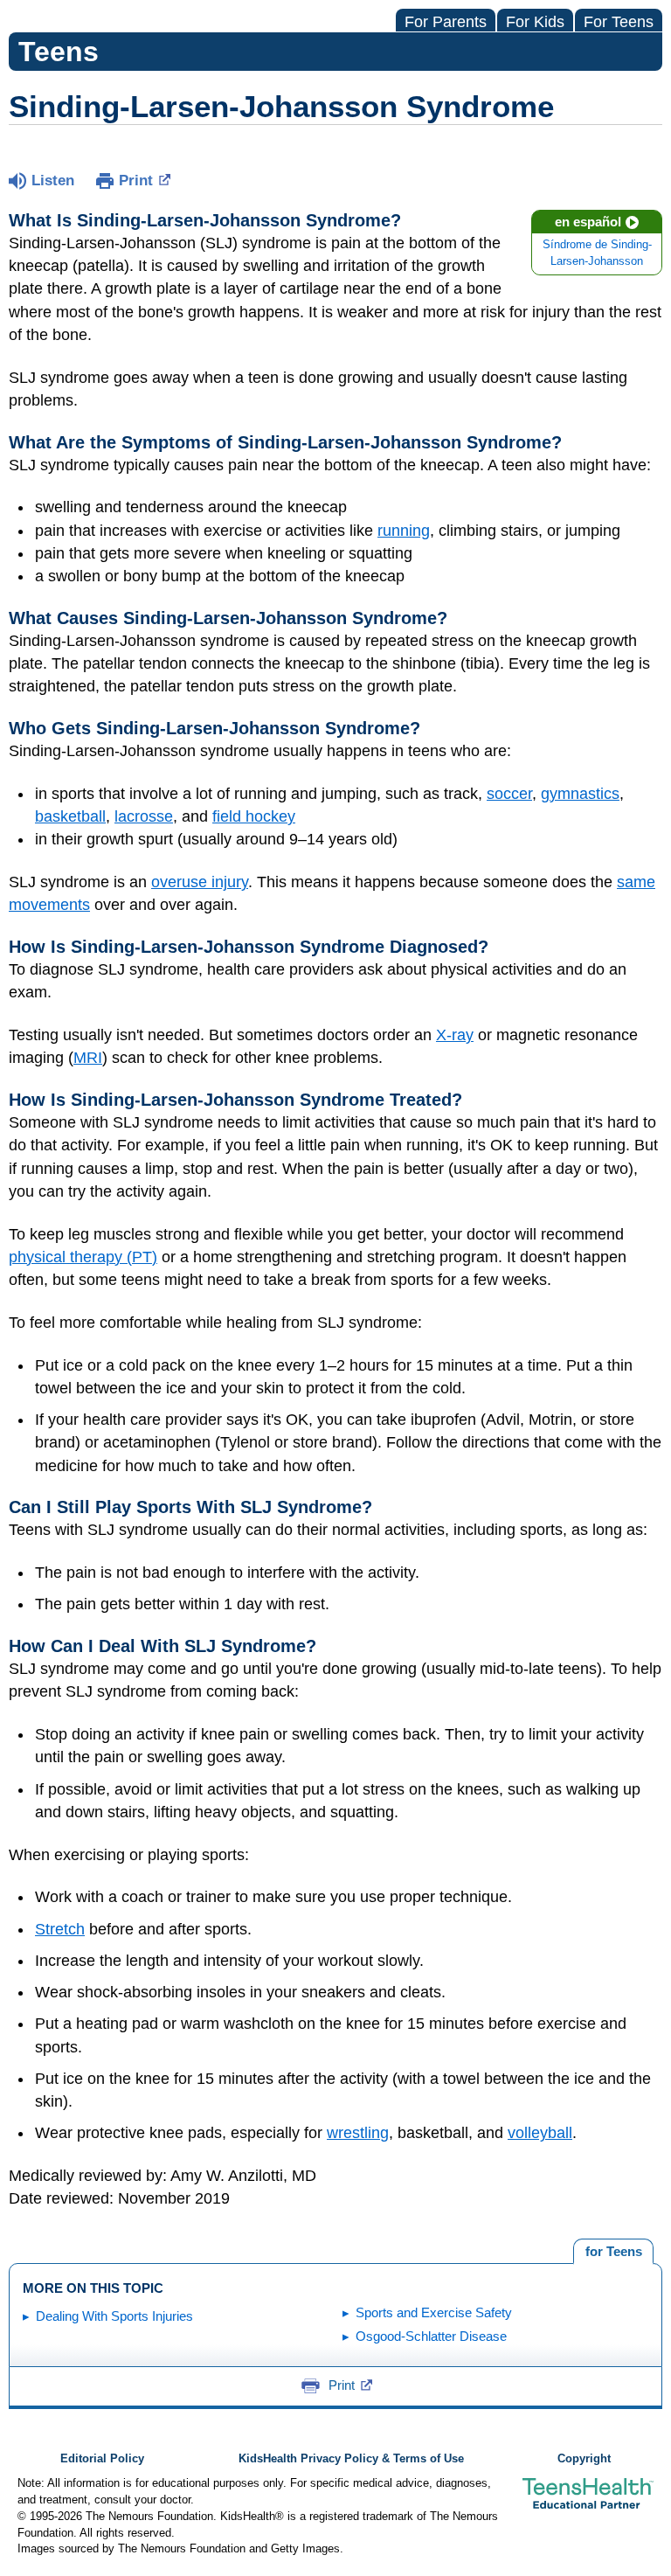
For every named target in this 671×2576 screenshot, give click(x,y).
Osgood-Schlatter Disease (431, 2336)
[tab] (613, 2252)
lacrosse (144, 816)
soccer (509, 794)
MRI (88, 1058)
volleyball (540, 2133)
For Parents (446, 22)
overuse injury (200, 882)
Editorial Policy (102, 2459)
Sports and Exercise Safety (434, 2312)
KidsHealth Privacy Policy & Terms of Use (351, 2459)
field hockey (254, 816)
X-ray (455, 1035)
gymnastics (580, 794)
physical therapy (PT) (83, 1257)
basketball (70, 816)
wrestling (358, 2133)
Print (136, 181)
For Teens (619, 22)
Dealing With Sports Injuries (114, 2316)
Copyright (584, 2459)
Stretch (60, 1929)
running (404, 531)
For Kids (535, 22)
